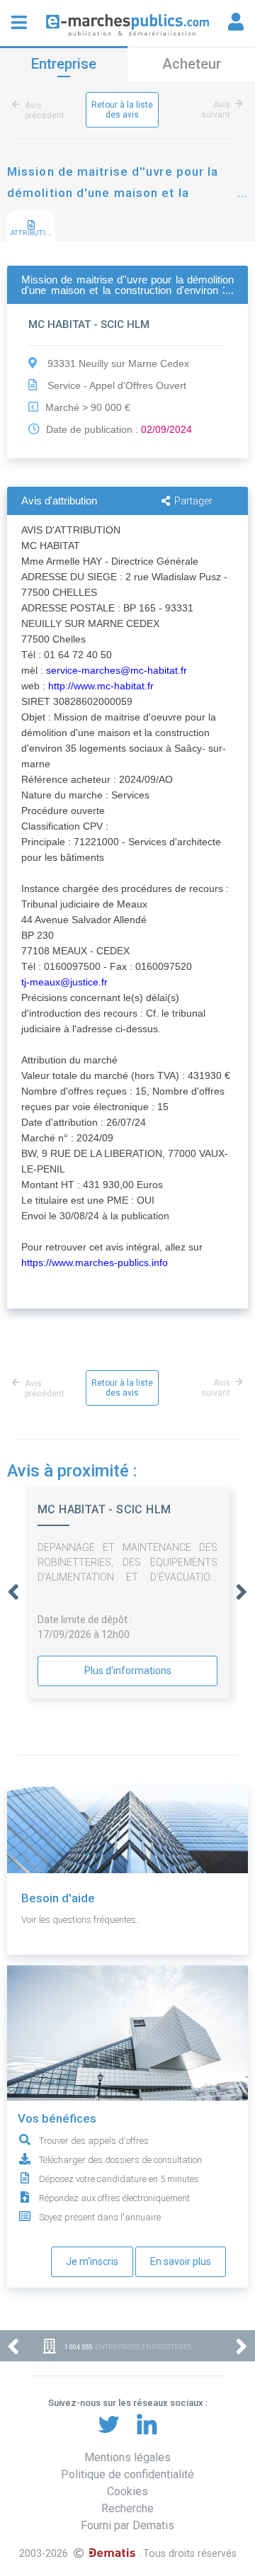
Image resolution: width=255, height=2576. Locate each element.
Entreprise (64, 64)
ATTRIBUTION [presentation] (33, 233)
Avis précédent (44, 111)
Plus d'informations (128, 1671)
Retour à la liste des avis (122, 110)
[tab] (31, 226)
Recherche (127, 2508)
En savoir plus (181, 2261)
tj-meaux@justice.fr (64, 982)
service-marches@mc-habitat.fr (117, 670)
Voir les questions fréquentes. (80, 1920)
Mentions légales (127, 2457)
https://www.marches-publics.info (95, 1262)
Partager (193, 501)
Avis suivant (216, 110)
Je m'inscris (92, 2261)
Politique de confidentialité (127, 2474)
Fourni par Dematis (127, 2525)
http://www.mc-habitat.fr (101, 686)
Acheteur (192, 64)
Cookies (127, 2491)
